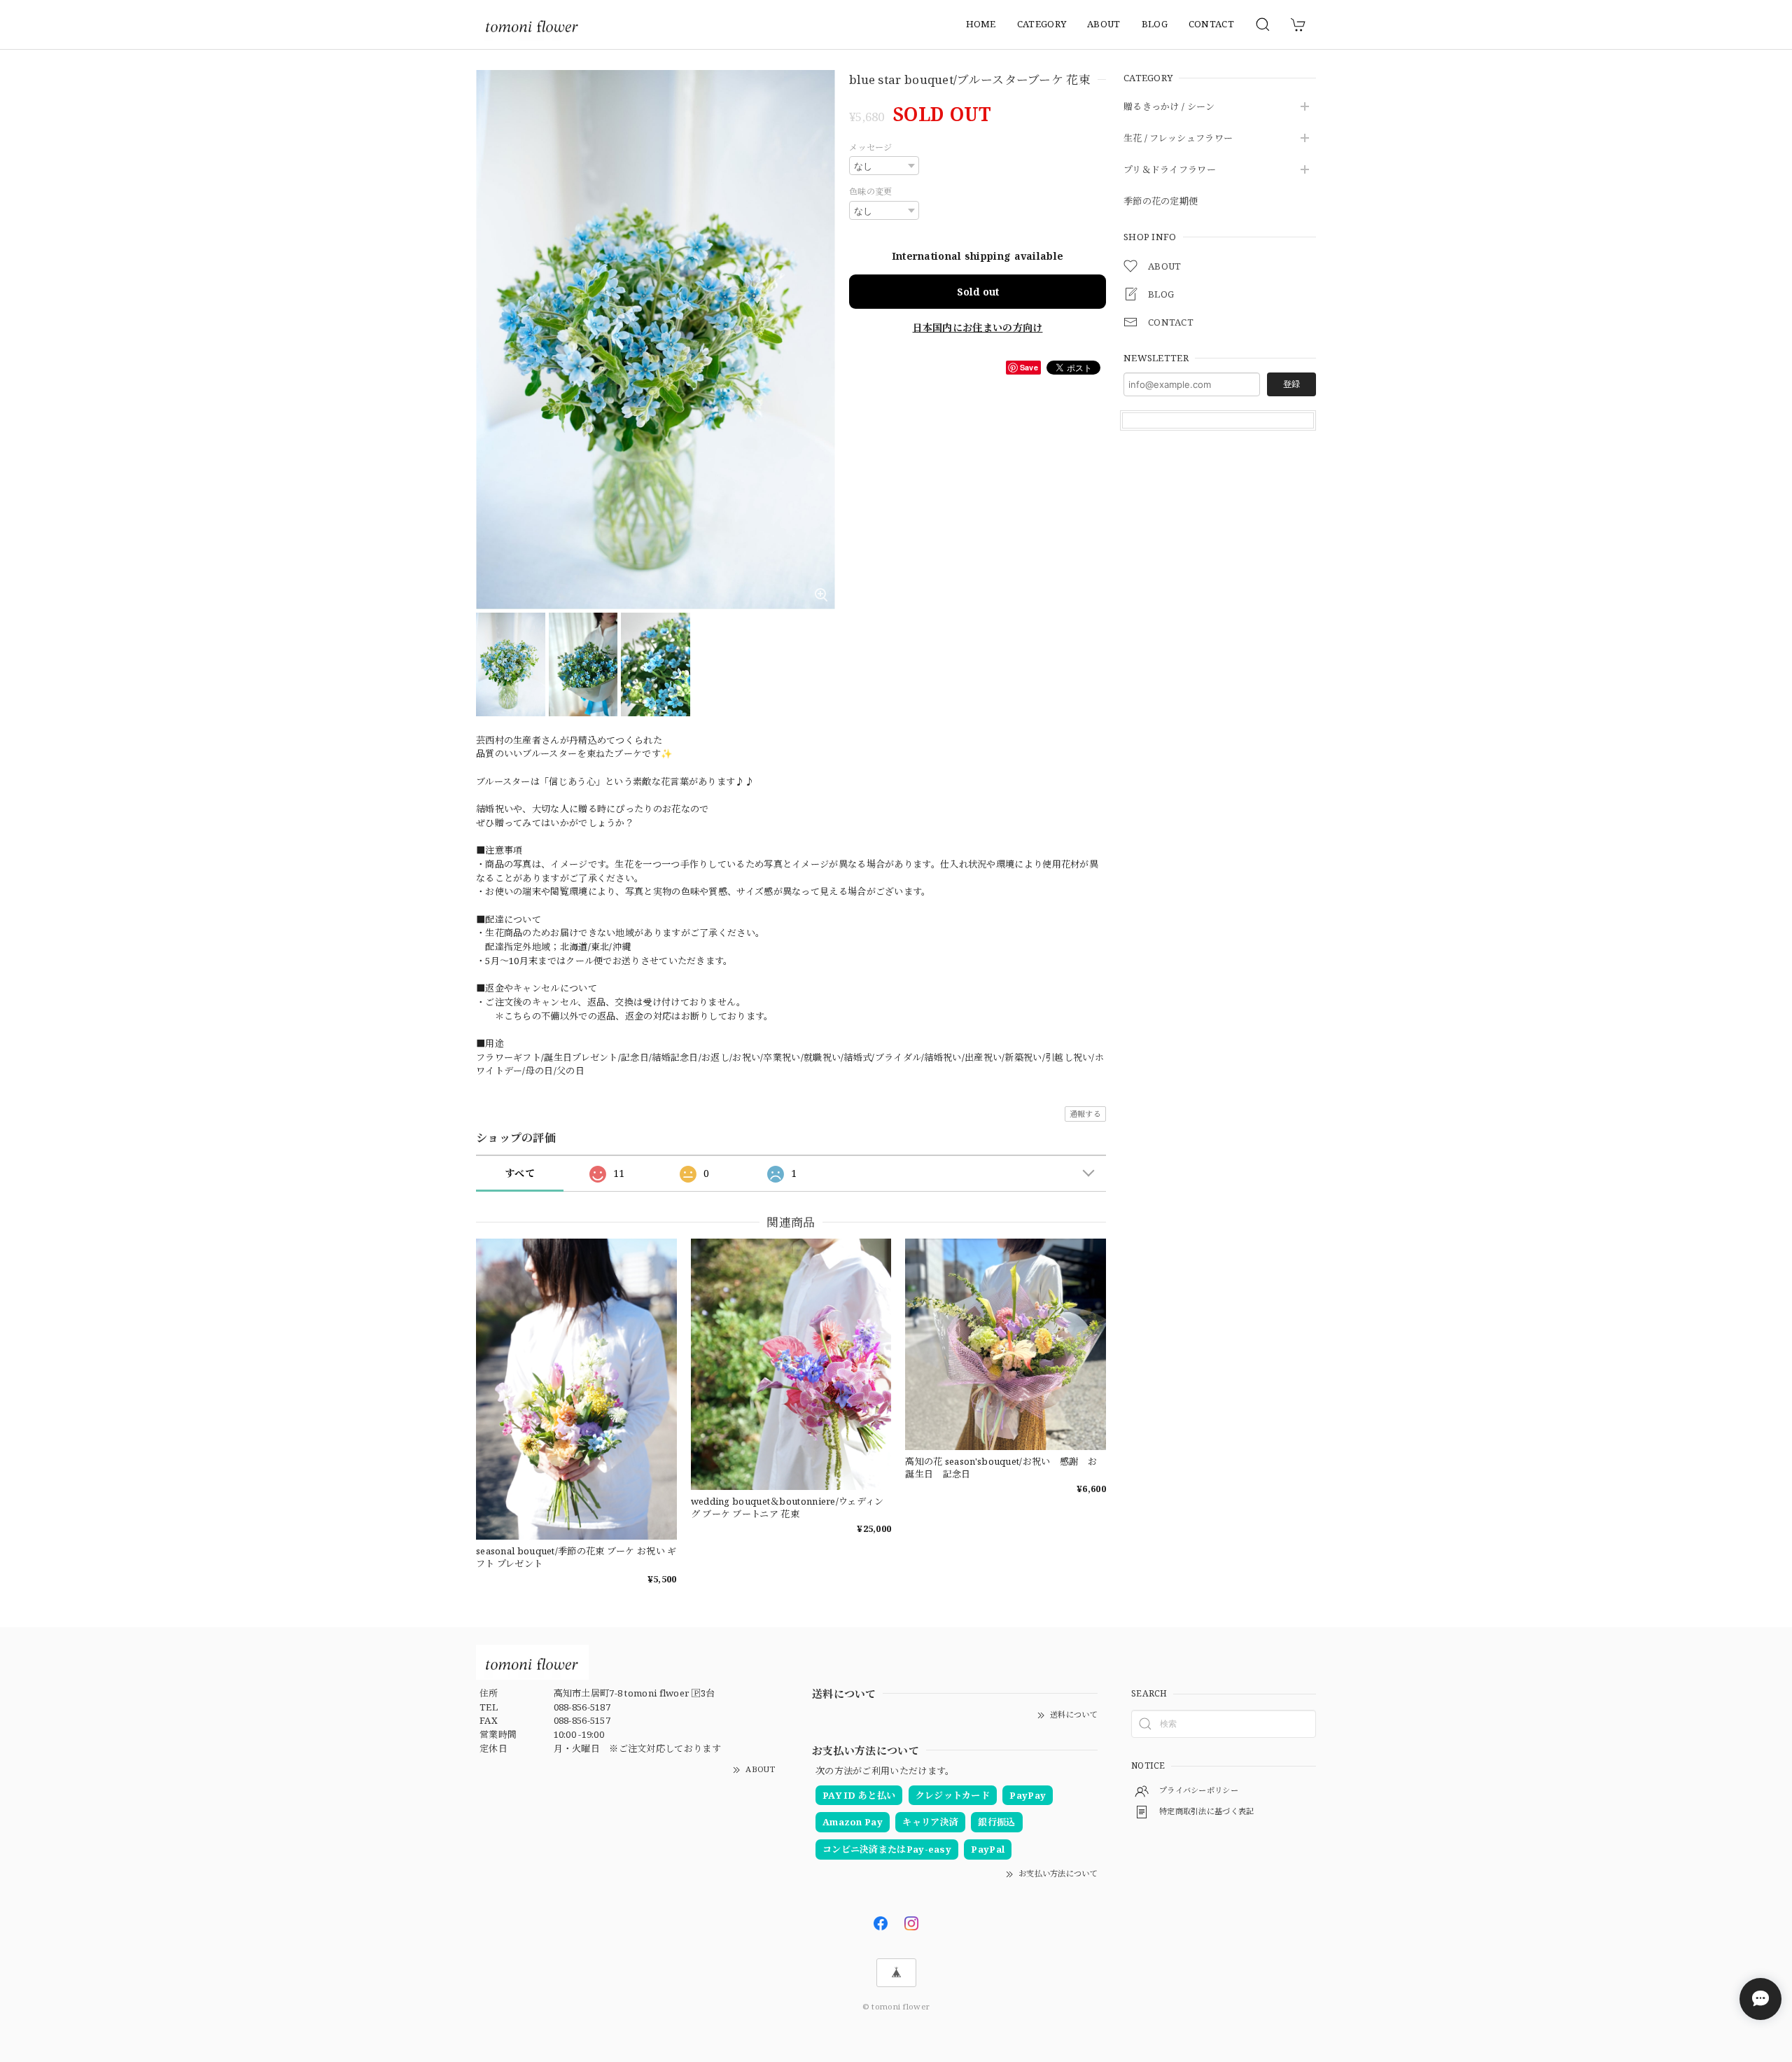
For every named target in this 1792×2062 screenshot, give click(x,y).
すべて (520, 1173)
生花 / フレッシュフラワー (1178, 139)
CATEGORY (1042, 24)
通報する (1085, 1114)
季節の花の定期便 (1161, 202)
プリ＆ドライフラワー (1170, 170)
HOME (981, 24)
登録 (1291, 384)
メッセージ (871, 147)
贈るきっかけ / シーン (1169, 107)
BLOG (1155, 24)
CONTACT (1211, 24)
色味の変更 (871, 191)
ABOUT (1104, 24)
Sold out (978, 292)
